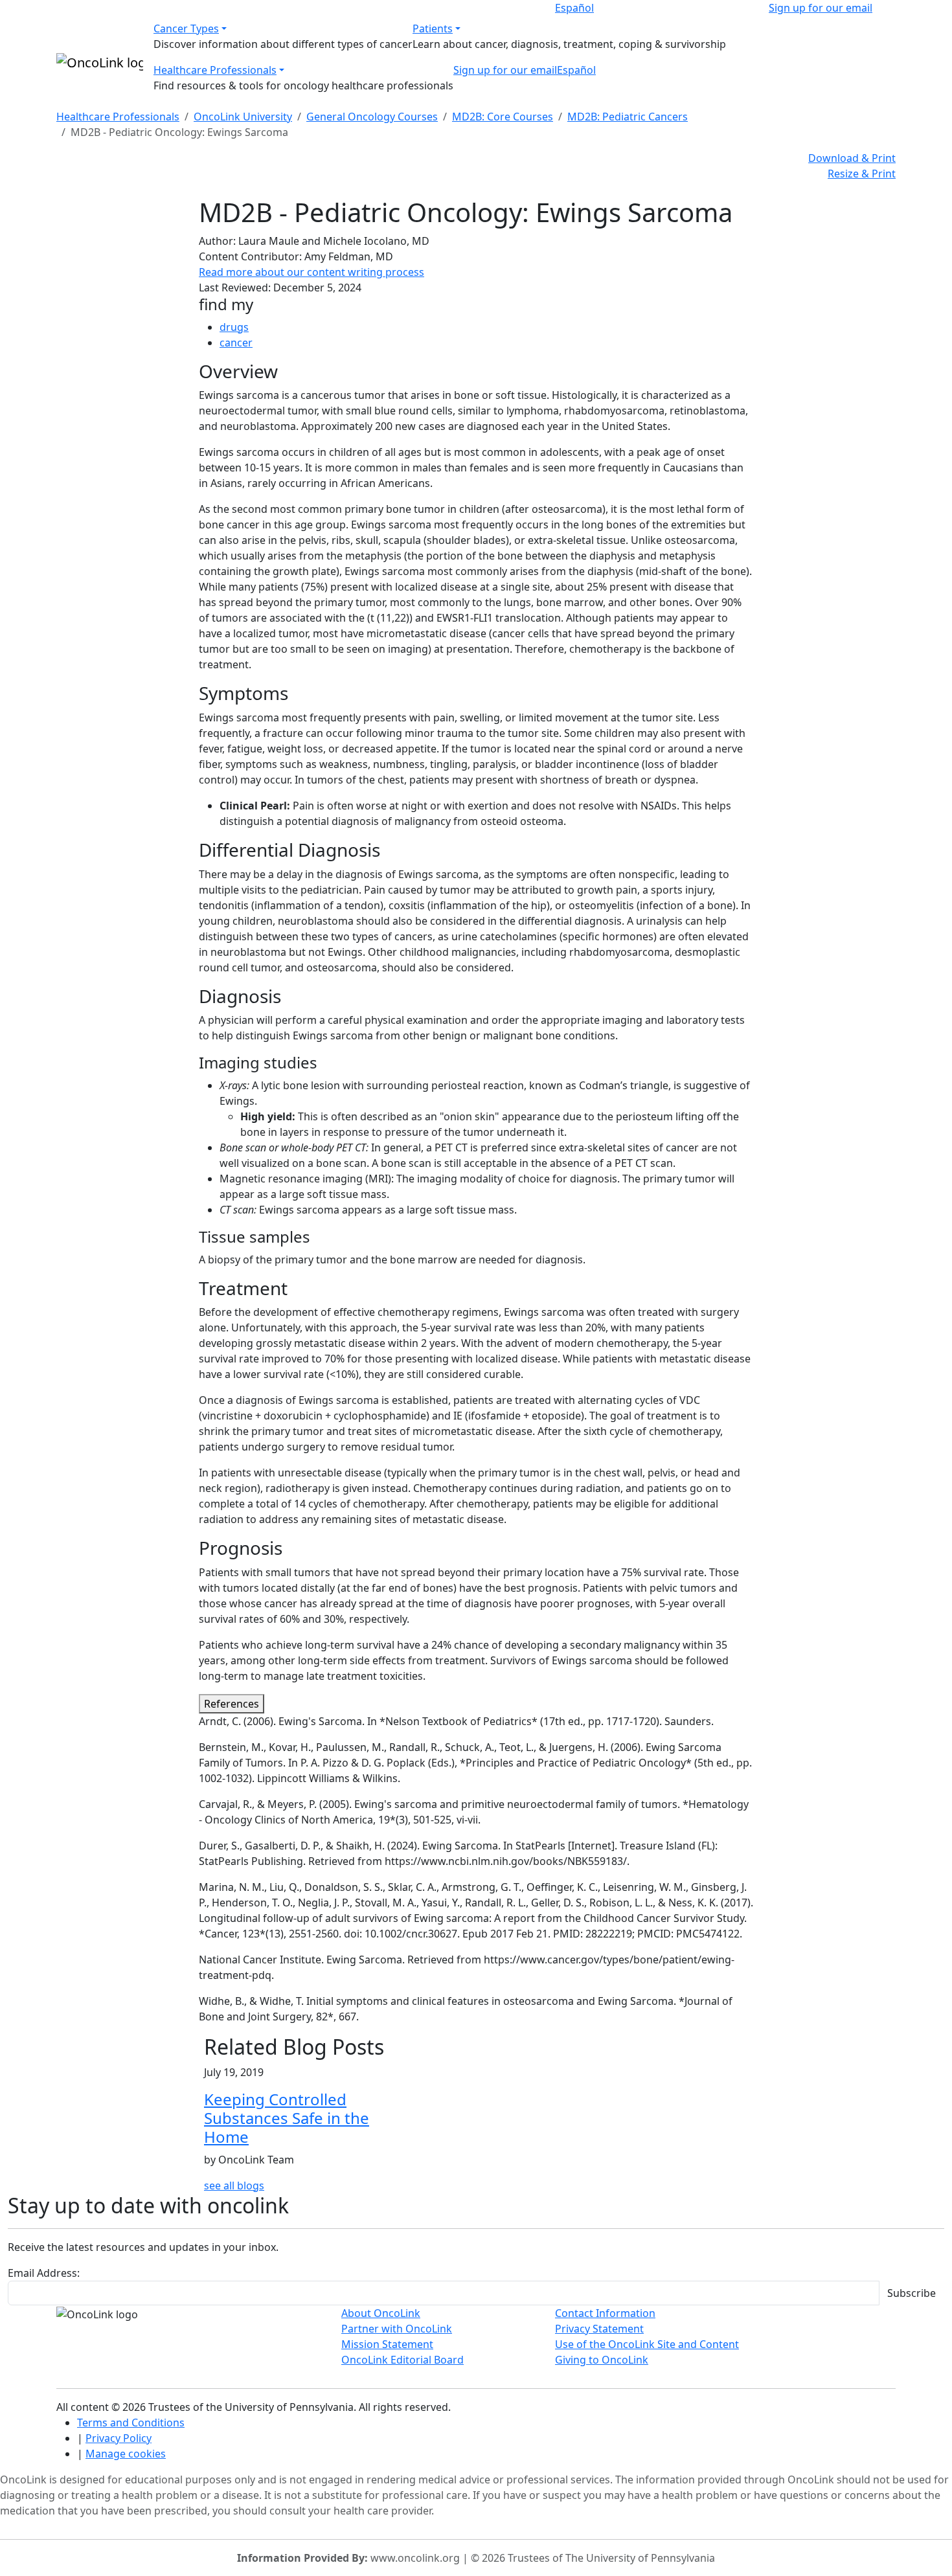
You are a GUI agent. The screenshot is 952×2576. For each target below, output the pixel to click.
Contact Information (605, 2313)
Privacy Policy (119, 2438)
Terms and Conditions (131, 2423)
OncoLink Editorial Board (402, 2360)
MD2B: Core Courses (503, 117)
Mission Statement (387, 2344)
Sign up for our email (821, 8)
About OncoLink (381, 2313)
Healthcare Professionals (215, 70)
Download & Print (852, 158)
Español (574, 8)
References (232, 1704)
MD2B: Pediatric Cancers (628, 117)
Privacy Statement (599, 2329)
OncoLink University (243, 117)
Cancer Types (186, 28)
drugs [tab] (234, 327)
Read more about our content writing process (312, 272)
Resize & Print (862, 174)
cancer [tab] (236, 343)
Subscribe (912, 2293)
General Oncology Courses (372, 117)
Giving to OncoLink (602, 2360)
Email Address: (44, 2273)
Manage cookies (126, 2454)
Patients (433, 28)
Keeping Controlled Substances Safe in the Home (287, 2118)
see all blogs (234, 2186)
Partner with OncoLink (397, 2329)
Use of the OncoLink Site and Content (647, 2344)
